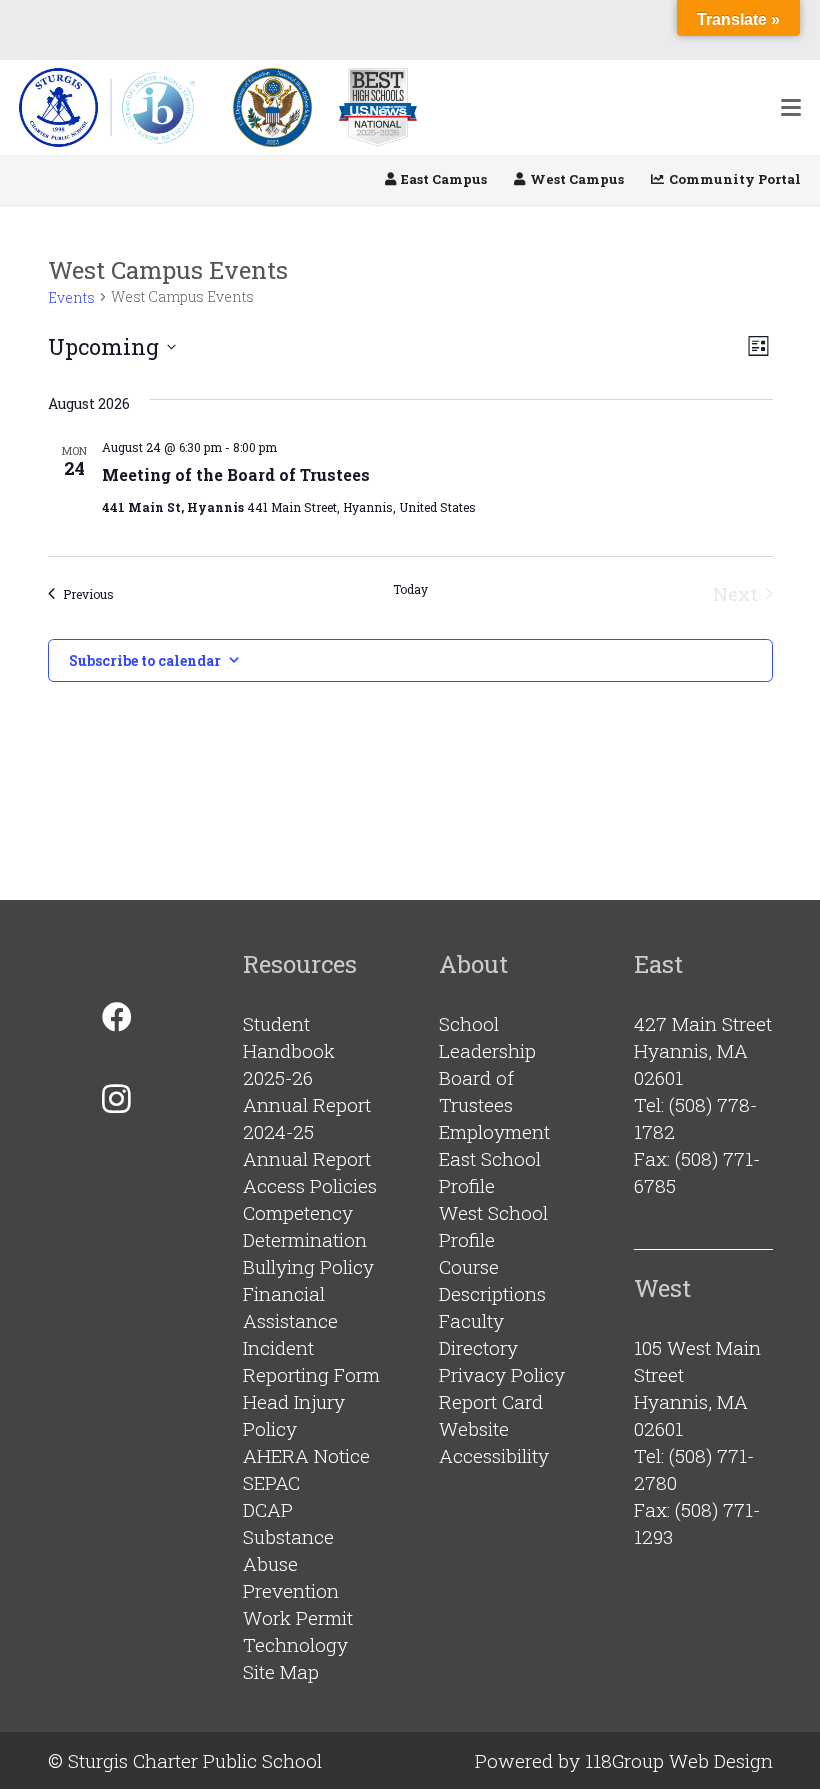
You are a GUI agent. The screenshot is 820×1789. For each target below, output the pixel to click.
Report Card (491, 1401)
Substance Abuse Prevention (291, 1563)
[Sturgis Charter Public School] (113, 107)
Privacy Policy (502, 1374)
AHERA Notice (306, 1455)
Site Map (281, 1671)
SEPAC (271, 1482)
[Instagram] (116, 1098)
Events (71, 297)
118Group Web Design (679, 1760)
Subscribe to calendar (145, 660)
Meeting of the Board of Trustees (236, 474)
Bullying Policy (308, 1266)
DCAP (268, 1509)
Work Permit (298, 1617)
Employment (494, 1131)
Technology (295, 1644)
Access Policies (310, 1185)
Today (410, 589)
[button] (791, 108)
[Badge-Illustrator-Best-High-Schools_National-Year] (378, 107)
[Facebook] (116, 1017)
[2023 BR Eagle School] (272, 107)
